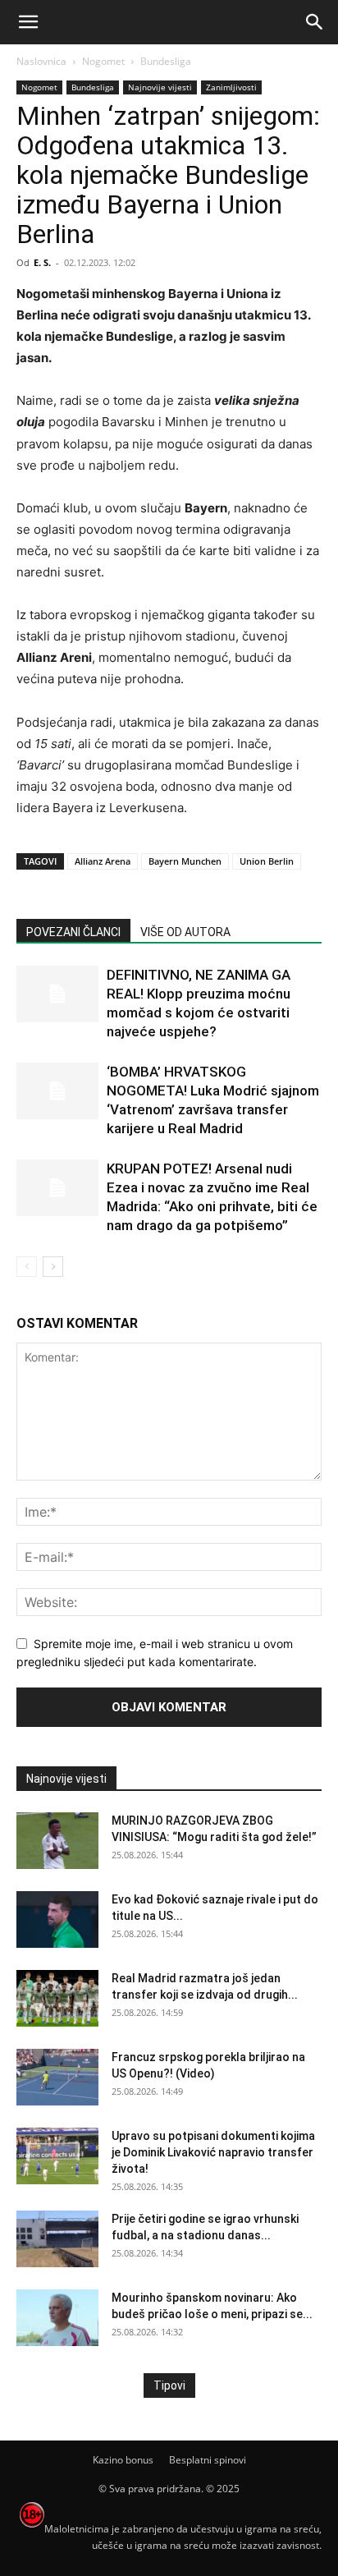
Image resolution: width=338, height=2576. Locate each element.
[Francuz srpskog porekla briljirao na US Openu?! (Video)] (57, 2077)
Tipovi (169, 2385)
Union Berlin (267, 861)
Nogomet (103, 61)
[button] (28, 22)
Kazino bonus (123, 2460)
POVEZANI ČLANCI (73, 932)
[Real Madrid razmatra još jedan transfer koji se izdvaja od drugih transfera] (57, 1998)
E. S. (42, 262)
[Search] (315, 22)
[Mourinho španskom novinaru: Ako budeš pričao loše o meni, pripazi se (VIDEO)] (57, 2318)
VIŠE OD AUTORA (185, 932)
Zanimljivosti (231, 87)
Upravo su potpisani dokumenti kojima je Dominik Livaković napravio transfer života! (213, 2152)
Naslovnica (41, 61)
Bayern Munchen (185, 861)
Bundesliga (166, 61)
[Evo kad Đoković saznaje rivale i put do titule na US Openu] (57, 1919)
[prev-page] (27, 1267)
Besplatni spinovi (208, 2460)
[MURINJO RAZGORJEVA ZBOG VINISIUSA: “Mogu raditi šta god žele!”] (57, 1841)
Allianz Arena (103, 861)
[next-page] (53, 1267)
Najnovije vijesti (160, 87)
